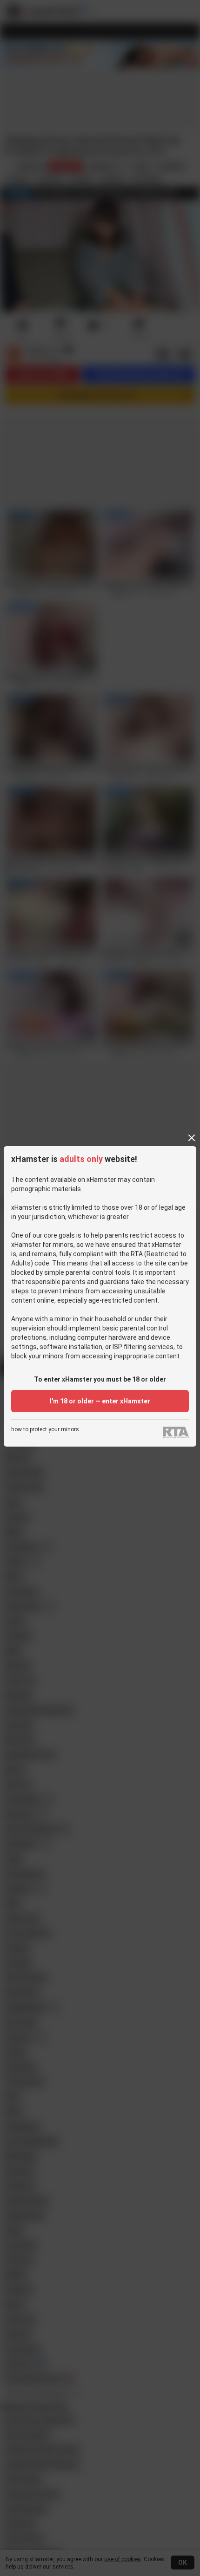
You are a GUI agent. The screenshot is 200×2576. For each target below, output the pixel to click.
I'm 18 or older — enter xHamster (100, 1401)
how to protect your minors (45, 1430)
